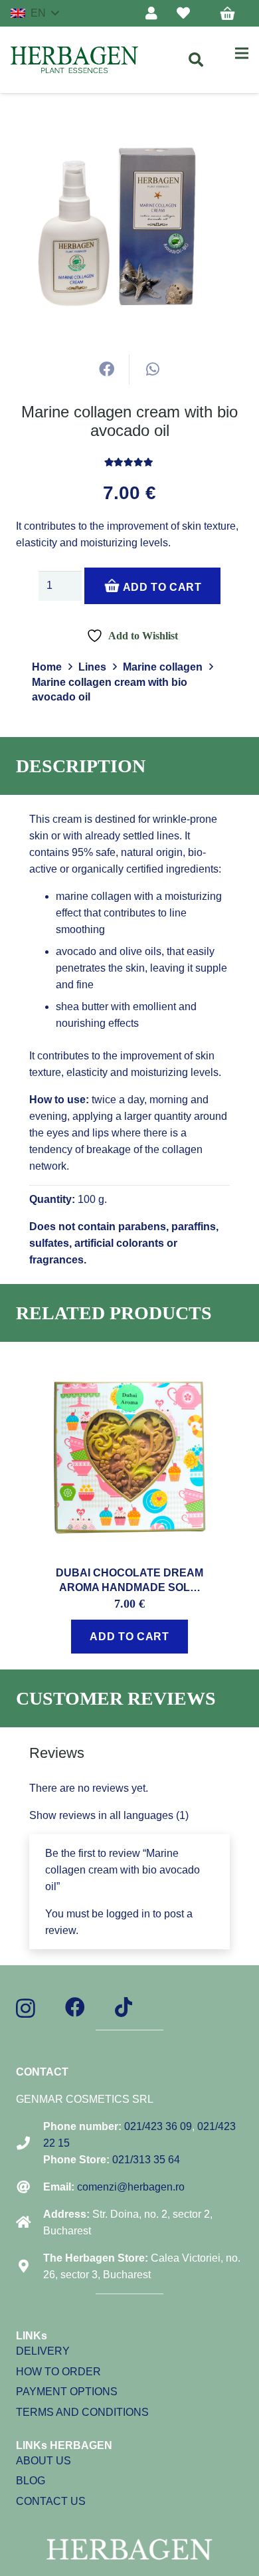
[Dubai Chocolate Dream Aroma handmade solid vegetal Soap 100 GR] (129, 1366)
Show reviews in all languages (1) (109, 1815)
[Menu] (242, 53)
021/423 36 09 (158, 2126)
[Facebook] (75, 2007)
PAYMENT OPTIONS (67, 2392)
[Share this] (107, 370)
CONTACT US (51, 2501)
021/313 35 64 (146, 2160)
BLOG (31, 2481)
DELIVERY (43, 2351)
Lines (92, 667)
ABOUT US (43, 2461)
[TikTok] (124, 2007)
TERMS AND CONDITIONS (82, 2412)
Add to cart (161, 587)
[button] (35, 13)
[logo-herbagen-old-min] (74, 60)
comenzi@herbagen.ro (131, 2187)
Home (47, 667)
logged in (128, 1914)
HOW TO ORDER (58, 2372)
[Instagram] (26, 2008)
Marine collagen (163, 667)
